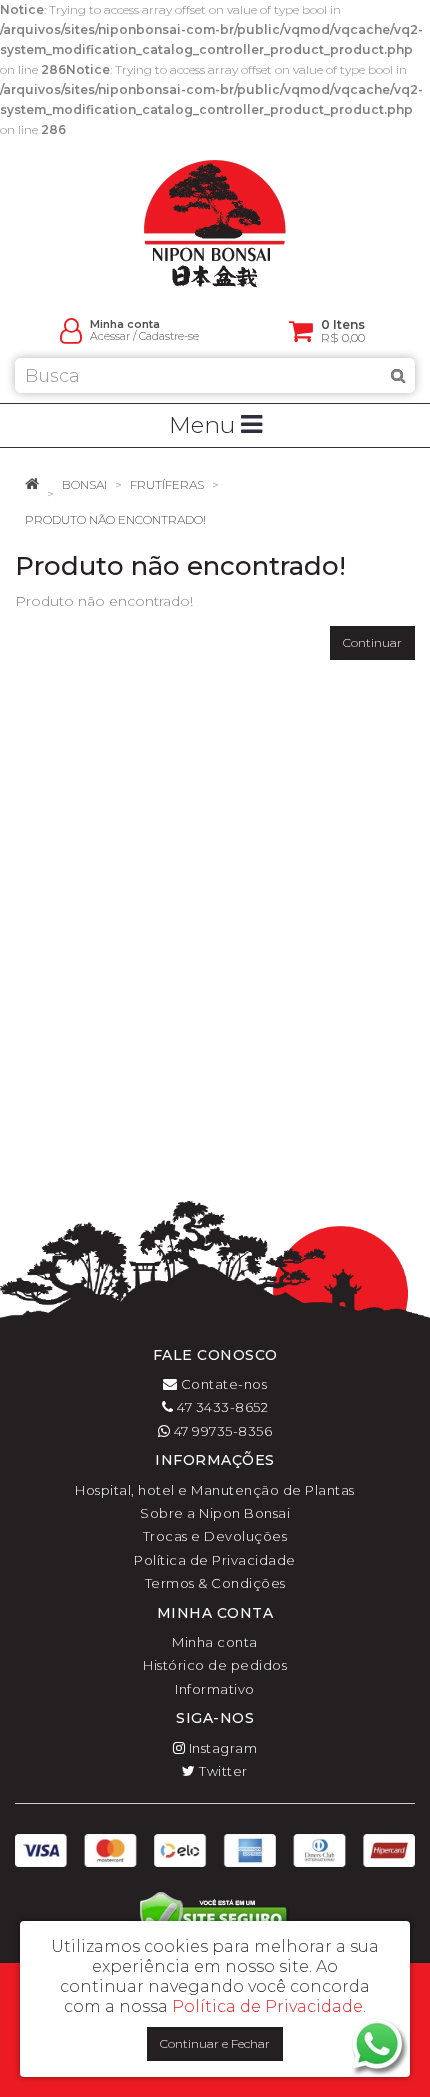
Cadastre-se (169, 336)
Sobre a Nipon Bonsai (215, 1513)
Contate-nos (222, 1384)
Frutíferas (167, 484)
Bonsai (84, 484)
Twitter (222, 1771)
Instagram (221, 1748)
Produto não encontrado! (115, 519)
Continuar (372, 642)
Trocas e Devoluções (215, 1536)
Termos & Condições (215, 1583)
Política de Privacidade (215, 1560)
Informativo (215, 1689)
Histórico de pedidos (215, 1665)
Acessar (110, 336)
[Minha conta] (71, 330)
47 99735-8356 (221, 1431)
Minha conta (215, 1642)
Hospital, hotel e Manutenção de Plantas (215, 1490)
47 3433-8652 (221, 1407)
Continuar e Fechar (215, 2043)
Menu (205, 425)
